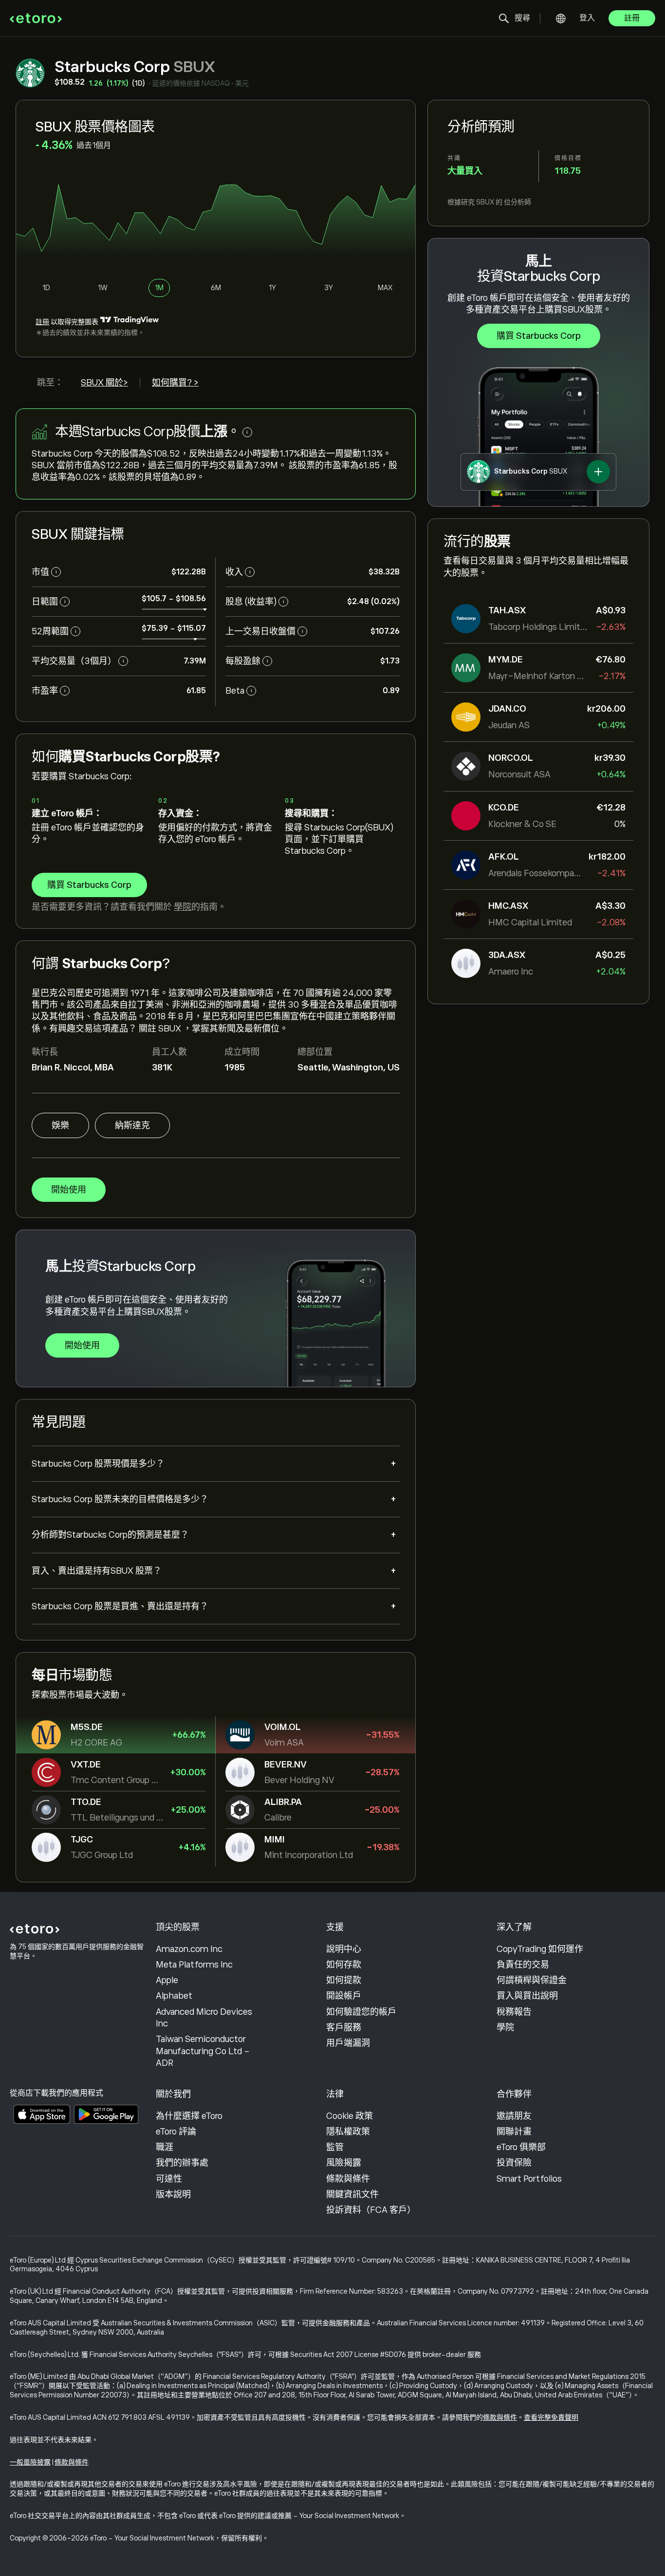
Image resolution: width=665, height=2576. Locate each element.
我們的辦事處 (182, 2163)
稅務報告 (514, 2012)
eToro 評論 (176, 2132)
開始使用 (69, 1190)
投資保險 (514, 2163)
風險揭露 (344, 2163)
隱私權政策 (348, 2132)
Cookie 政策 (350, 2116)
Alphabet (174, 1996)
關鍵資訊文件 (352, 2194)
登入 (587, 18)
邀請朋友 (514, 2116)
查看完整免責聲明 (551, 2417)
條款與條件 (348, 2179)
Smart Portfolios (529, 2179)
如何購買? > (175, 383)
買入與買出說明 (527, 1996)
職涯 (165, 2147)
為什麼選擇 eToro (189, 2116)
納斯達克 (132, 1125)
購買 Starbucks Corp (539, 336)
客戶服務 (344, 2027)
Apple (167, 1980)
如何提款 (344, 1980)
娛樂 (60, 1125)
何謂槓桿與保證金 (532, 1980)
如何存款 (344, 1965)
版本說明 (173, 2194)
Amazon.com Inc (189, 1949)
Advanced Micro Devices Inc (204, 2018)
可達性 (169, 2179)
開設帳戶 (344, 1996)
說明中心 (344, 1949)
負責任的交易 (523, 1965)
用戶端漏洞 (348, 2043)
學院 (183, 907)
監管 (335, 2147)
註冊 (632, 18)
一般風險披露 (30, 2462)
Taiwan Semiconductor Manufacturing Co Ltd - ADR (203, 2051)
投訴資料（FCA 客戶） (371, 2210)
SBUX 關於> (104, 383)
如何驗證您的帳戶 (361, 2012)
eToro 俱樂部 (521, 2147)
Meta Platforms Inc (194, 1965)
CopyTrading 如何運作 (540, 1949)
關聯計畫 (514, 2132)
